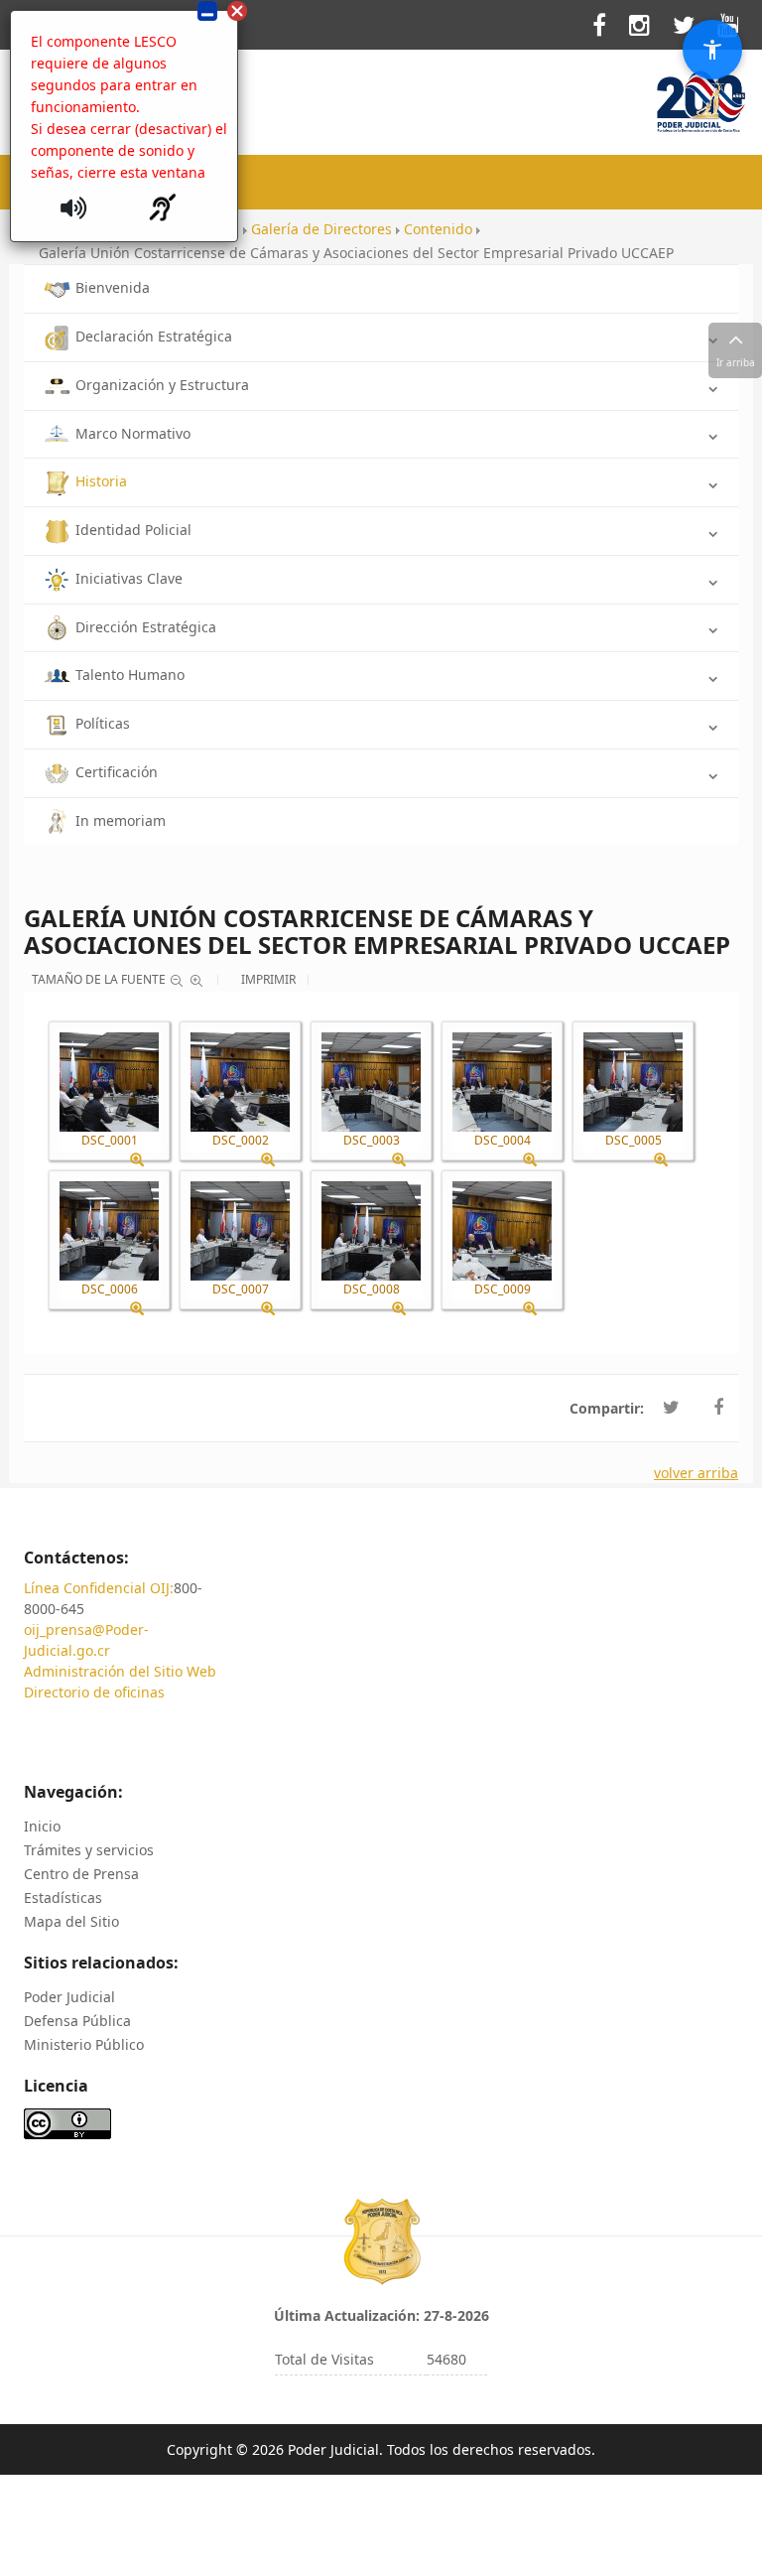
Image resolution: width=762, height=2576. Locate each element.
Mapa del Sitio (71, 1921)
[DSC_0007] (240, 1231)
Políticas (103, 723)
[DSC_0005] (633, 1082)
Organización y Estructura (162, 385)
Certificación (117, 772)
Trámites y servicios (89, 1850)
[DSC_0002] (240, 1082)
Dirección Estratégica (146, 627)
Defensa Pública (77, 2021)
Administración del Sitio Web (120, 1671)
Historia (101, 481)
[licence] (67, 2123)
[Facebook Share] (718, 1408)
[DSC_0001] (109, 1082)
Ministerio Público (84, 2044)
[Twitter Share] (671, 1408)
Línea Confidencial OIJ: (99, 1588)
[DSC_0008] (371, 1231)
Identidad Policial (133, 530)
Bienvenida (113, 287)
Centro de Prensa (81, 1874)
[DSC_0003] (371, 1082)
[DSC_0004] (502, 1082)
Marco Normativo (133, 433)
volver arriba (696, 1473)
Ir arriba (736, 362)
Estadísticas (63, 1898)
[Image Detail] (144, 1160)
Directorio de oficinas (94, 1692)
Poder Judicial (69, 1997)
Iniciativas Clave (129, 578)
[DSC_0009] (502, 1231)
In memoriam (121, 820)
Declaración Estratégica (154, 336)
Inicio (42, 1826)
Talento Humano (130, 675)
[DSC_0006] (109, 1231)
